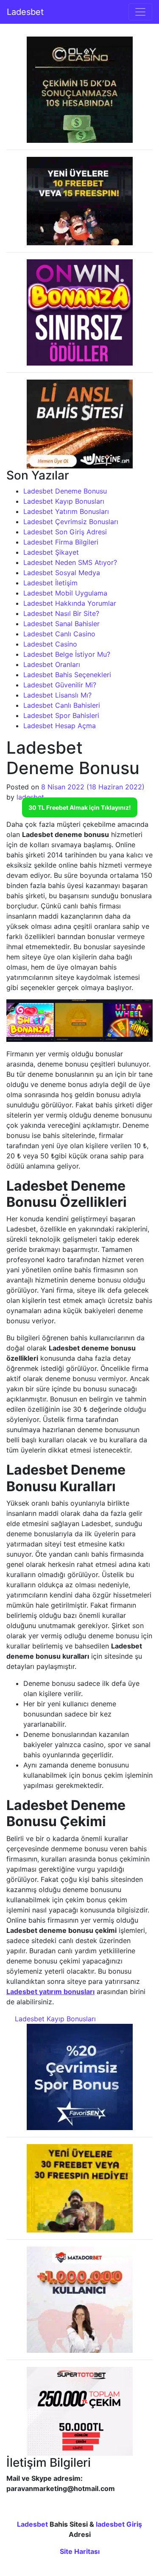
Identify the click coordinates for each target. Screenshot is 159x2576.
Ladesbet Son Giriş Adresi (65, 532)
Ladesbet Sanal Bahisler (61, 624)
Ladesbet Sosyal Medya (62, 573)
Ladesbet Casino (50, 644)
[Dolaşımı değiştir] (140, 12)
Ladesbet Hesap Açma (60, 726)
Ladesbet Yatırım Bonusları (66, 511)
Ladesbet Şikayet (51, 552)
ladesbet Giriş (119, 2524)
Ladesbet (25, 12)
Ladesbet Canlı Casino (59, 634)
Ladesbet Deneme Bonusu (65, 491)
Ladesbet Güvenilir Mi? (60, 685)
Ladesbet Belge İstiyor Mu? (67, 654)
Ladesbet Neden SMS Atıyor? (70, 562)
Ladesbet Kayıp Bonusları (64, 501)
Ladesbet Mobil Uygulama (65, 593)
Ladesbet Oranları (52, 664)
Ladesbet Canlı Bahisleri (62, 705)
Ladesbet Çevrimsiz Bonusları (71, 522)
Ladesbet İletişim (50, 583)
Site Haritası (80, 2551)
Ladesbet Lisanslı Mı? (57, 695)
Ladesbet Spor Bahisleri (61, 715)
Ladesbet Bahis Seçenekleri (67, 675)
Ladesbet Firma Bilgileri (61, 542)
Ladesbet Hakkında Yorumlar (70, 603)
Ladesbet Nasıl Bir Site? (61, 613)
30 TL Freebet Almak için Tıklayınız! (80, 807)
